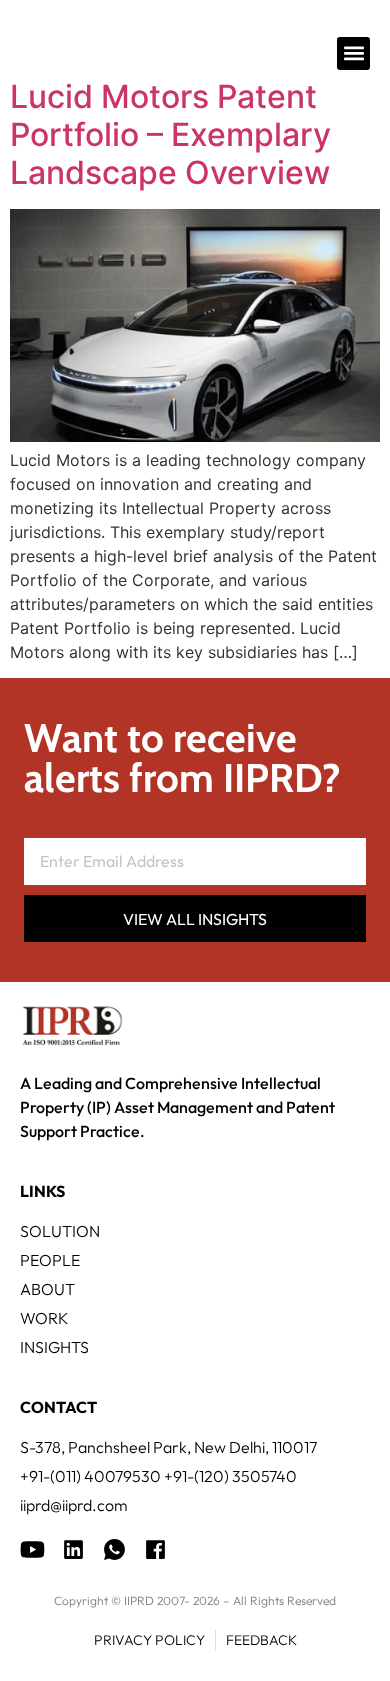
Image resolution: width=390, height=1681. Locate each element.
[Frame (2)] (155, 1549)
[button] (353, 53)
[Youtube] (32, 1549)
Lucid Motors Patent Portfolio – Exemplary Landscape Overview (170, 135)
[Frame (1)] (73, 1549)
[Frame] (114, 1549)
